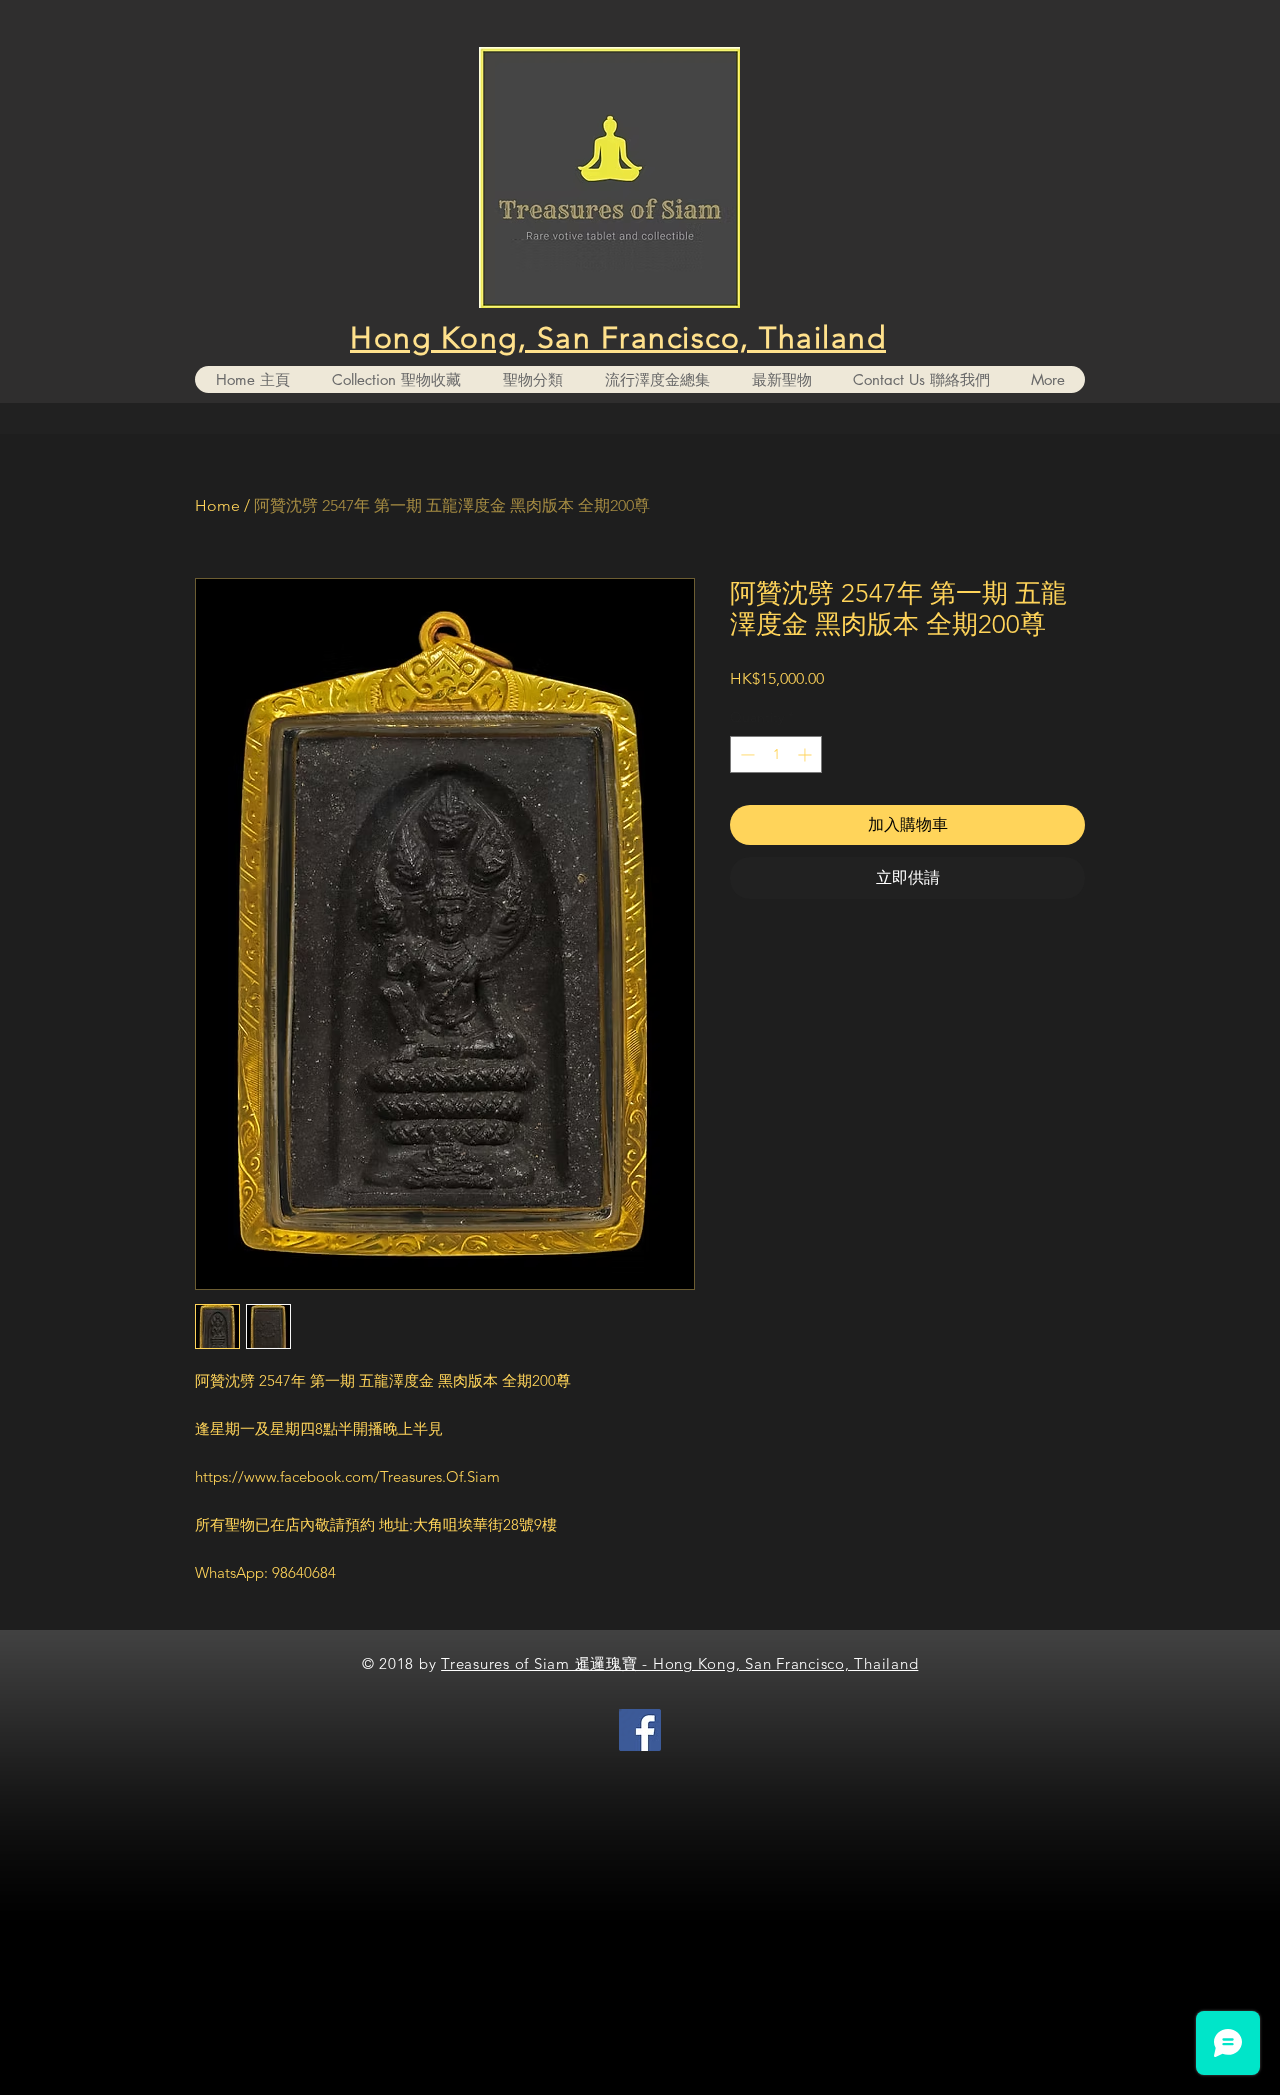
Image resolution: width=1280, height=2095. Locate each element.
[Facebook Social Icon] (640, 1730)
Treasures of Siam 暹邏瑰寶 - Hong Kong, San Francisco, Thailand (679, 1663)
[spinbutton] (776, 754)
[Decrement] (745, 754)
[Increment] (806, 754)
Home (217, 505)
